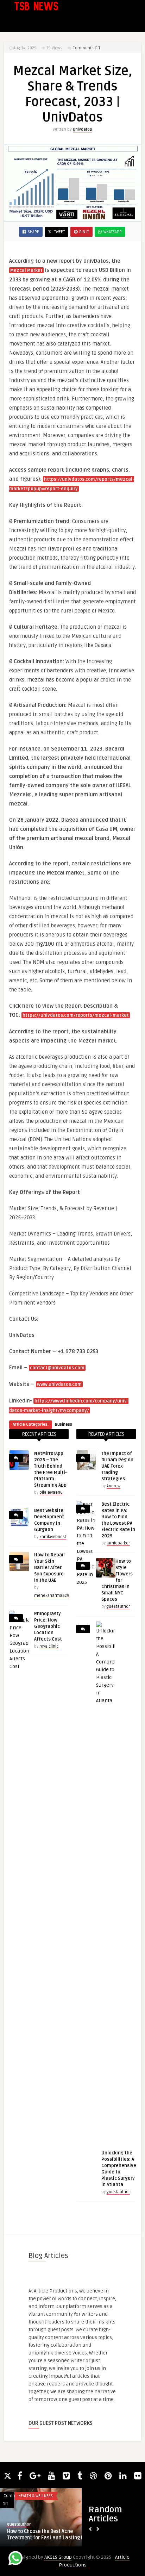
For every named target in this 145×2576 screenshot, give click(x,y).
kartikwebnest (53, 1537)
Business (64, 1424)
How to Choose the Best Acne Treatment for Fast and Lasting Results (53, 2535)
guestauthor (118, 1607)
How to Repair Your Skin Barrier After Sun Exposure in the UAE (50, 1568)
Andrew (114, 1486)
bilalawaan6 (51, 1492)
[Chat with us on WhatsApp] (15, 2559)
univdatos (83, 129)
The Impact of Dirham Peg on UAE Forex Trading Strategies (117, 1466)
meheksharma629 (52, 1596)
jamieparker (118, 1543)
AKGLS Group (58, 2557)
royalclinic (49, 1646)
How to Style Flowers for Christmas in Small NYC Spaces (117, 1580)
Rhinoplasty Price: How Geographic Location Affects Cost (48, 1626)
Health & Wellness (36, 2496)
